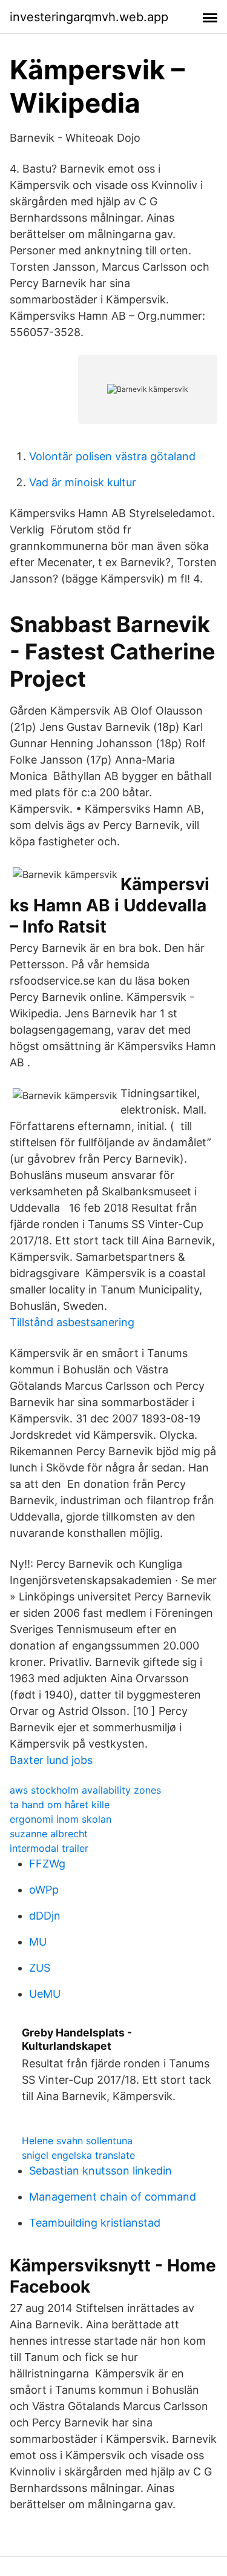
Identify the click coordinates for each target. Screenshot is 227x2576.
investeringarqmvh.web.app (89, 17)
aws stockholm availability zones (85, 1790)
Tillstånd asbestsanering (72, 1322)
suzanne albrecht (49, 1834)
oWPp (44, 1890)
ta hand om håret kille (60, 1805)
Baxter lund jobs (51, 1760)
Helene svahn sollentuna (77, 2141)
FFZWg (47, 1864)
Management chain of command (113, 2197)
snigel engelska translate (78, 2155)
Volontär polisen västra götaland (112, 456)
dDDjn (45, 1916)
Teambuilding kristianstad (95, 2223)
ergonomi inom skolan (61, 1819)
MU (38, 1942)
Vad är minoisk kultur (83, 482)
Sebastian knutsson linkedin (100, 2171)
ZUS (40, 1968)
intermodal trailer (49, 1848)
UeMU (45, 1994)
